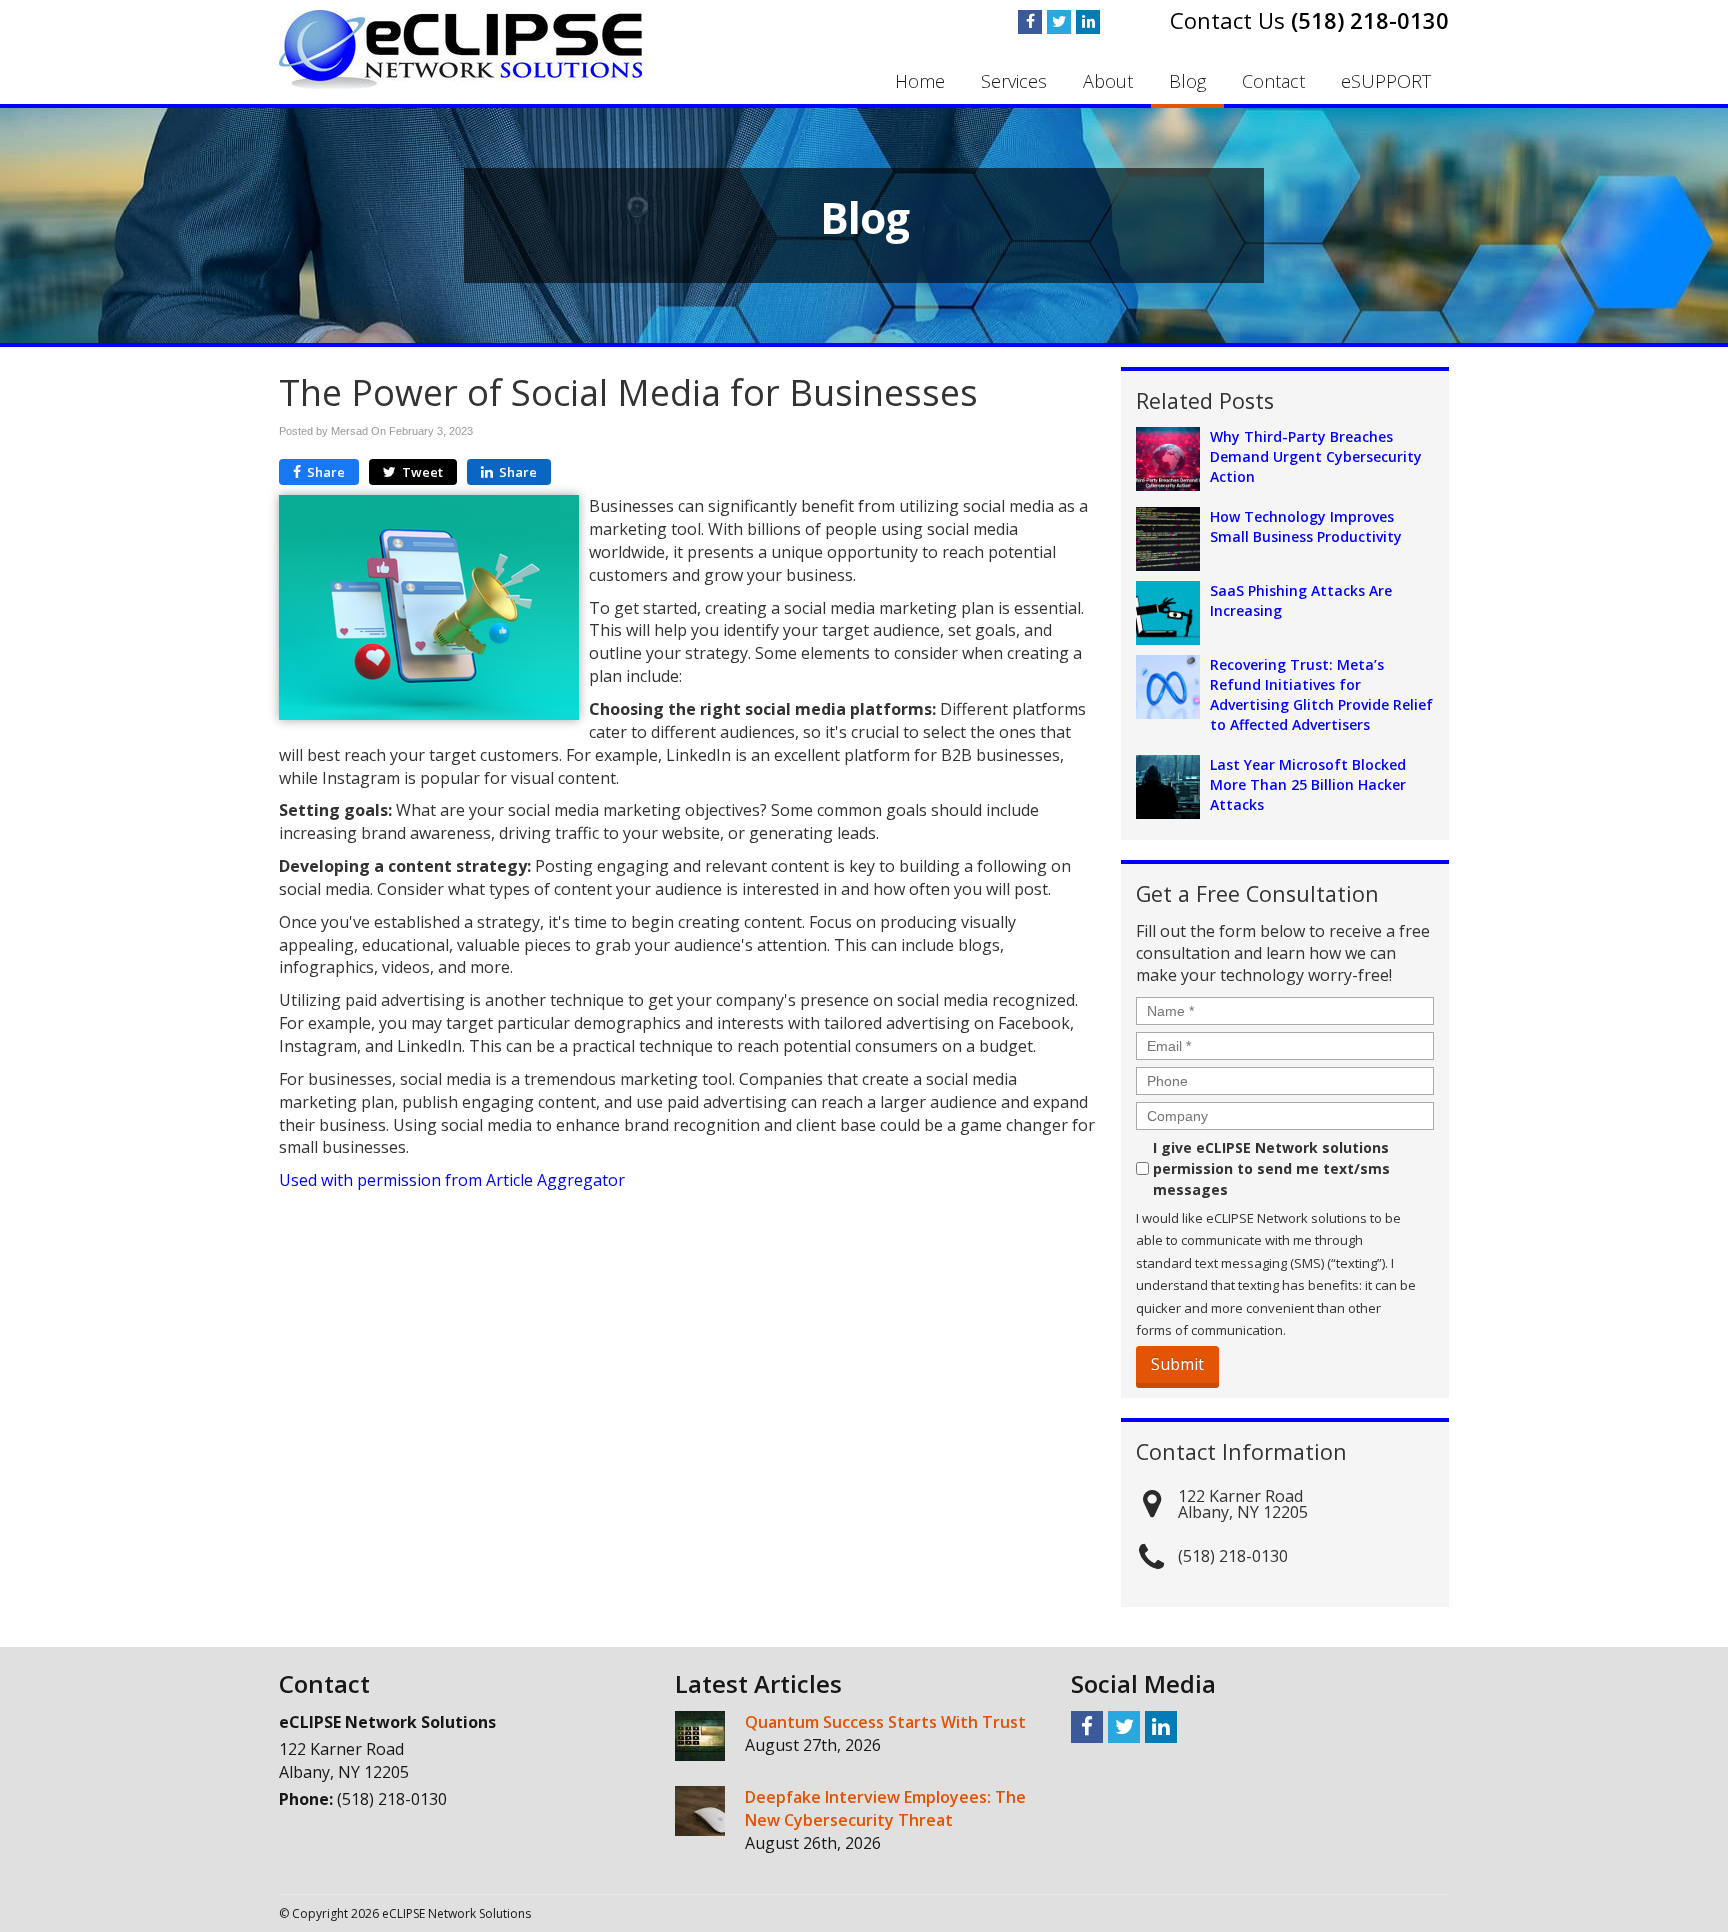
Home (920, 81)
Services (1014, 81)
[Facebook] (1030, 22)
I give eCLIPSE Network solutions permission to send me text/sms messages (1271, 1168)
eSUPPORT (1386, 81)
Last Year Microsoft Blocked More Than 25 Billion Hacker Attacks (1308, 784)
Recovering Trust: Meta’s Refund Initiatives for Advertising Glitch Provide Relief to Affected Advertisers (1321, 694)
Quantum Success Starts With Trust (885, 1722)
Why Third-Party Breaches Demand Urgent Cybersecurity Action (1316, 456)
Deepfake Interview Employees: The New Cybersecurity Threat (885, 1808)
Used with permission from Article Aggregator (452, 1180)
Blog (1187, 81)
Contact (1273, 81)
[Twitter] (1059, 22)
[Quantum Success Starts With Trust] (700, 1736)
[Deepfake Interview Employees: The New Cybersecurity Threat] (700, 1811)
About (1108, 81)
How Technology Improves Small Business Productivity (1306, 526)
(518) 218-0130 (1370, 20)
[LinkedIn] (1088, 22)
